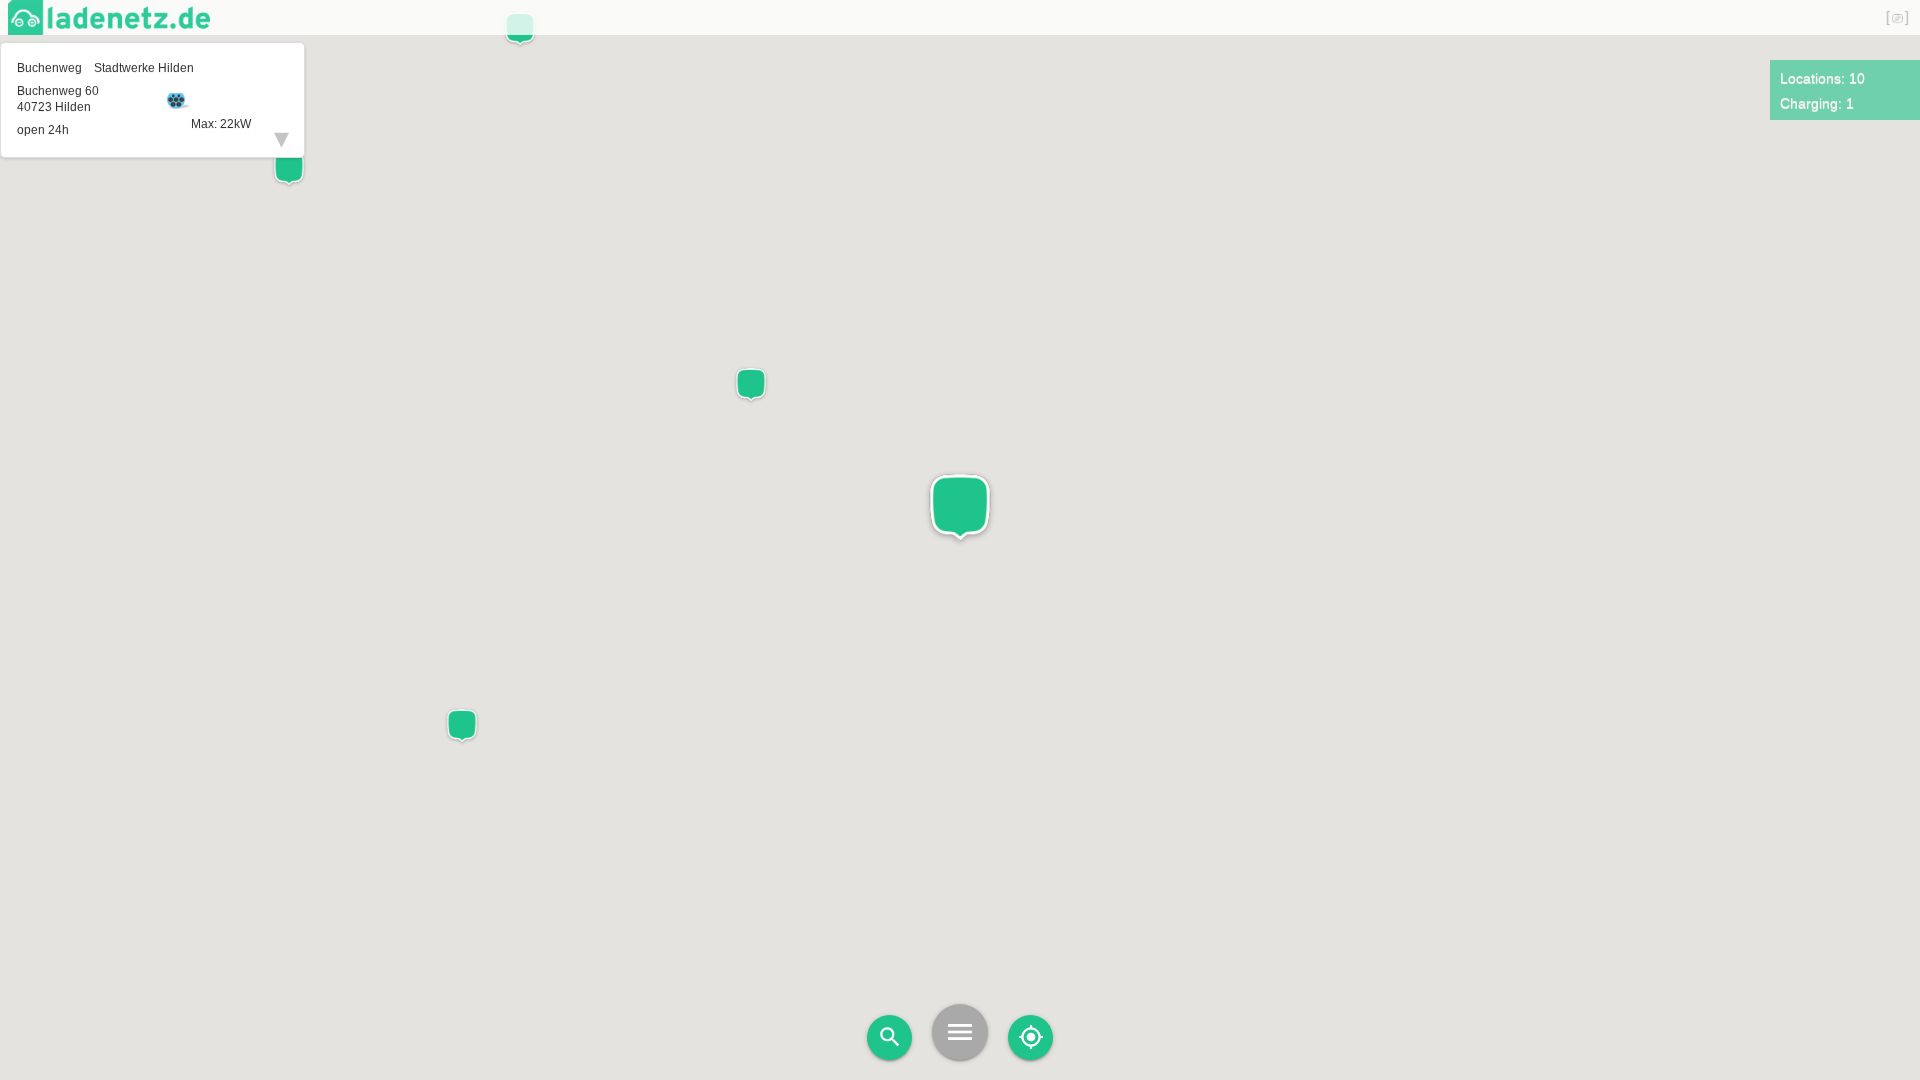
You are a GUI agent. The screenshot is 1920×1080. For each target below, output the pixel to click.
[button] (960, 508)
